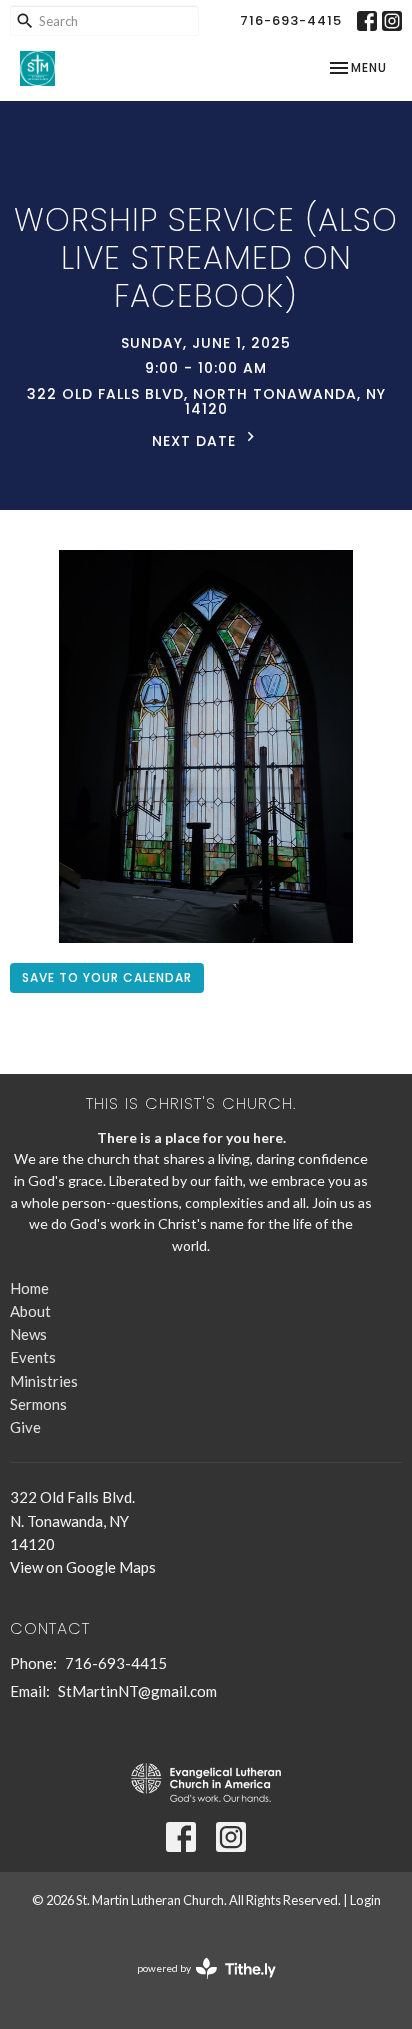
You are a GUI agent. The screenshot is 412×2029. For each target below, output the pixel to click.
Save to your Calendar (107, 977)
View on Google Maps (83, 1567)
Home (29, 1288)
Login (365, 1900)
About (30, 1311)
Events (33, 1357)
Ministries (44, 1381)
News (28, 1334)
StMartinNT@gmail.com (137, 1691)
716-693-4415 (291, 20)
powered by (196, 1985)
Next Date (196, 441)
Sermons (38, 1404)
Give (25, 1427)
